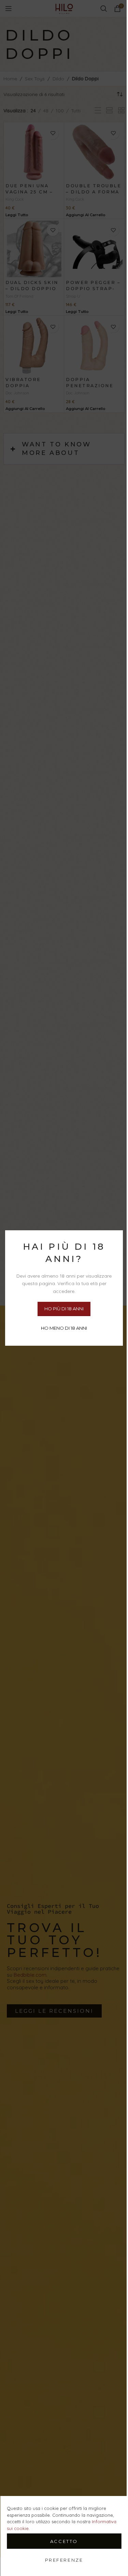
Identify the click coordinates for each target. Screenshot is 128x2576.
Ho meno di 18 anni (64, 1328)
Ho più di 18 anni (64, 1309)
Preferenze (64, 2560)
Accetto (64, 2541)
